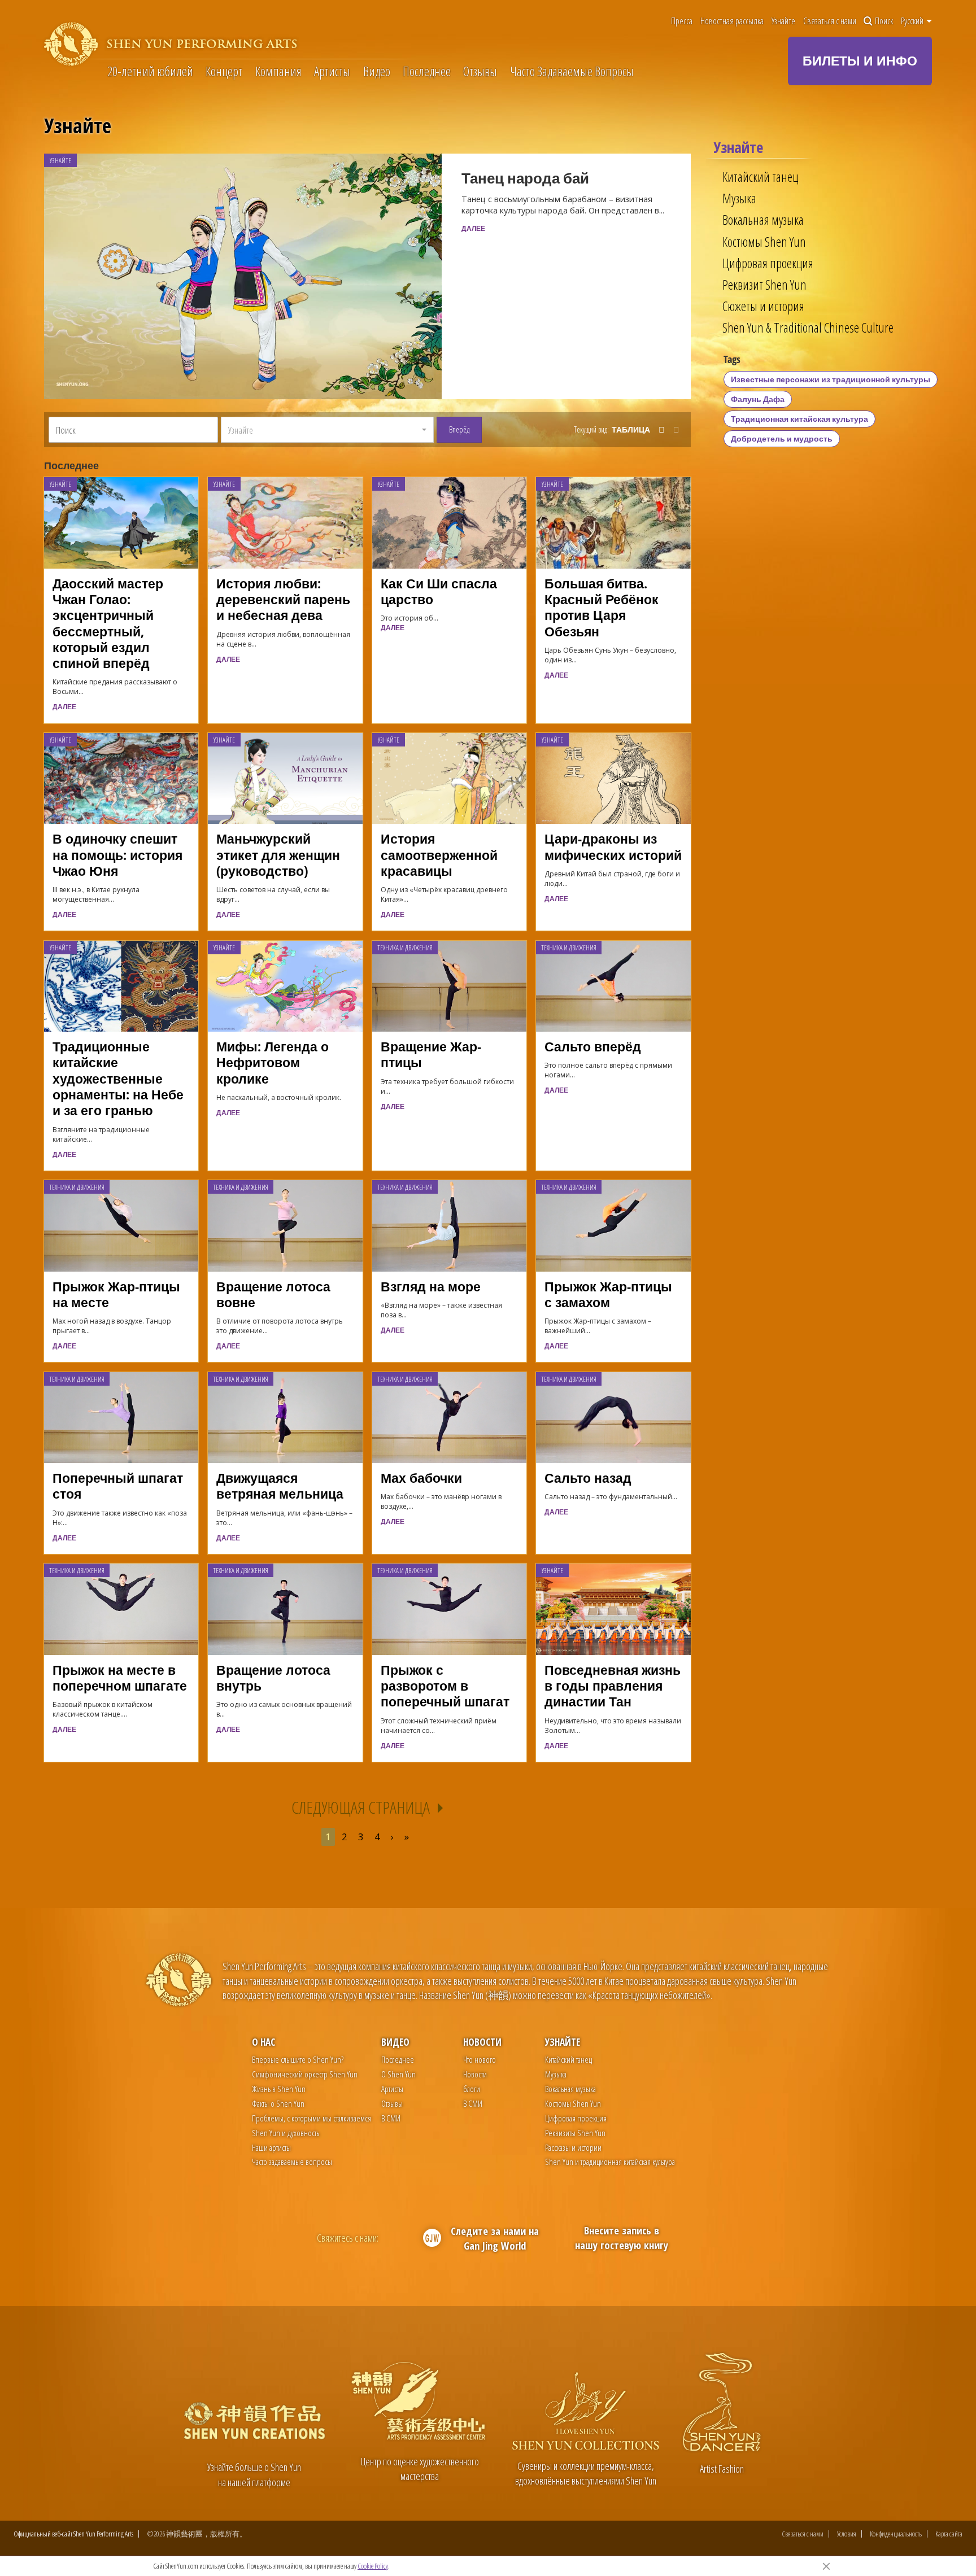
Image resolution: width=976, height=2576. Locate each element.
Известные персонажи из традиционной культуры (831, 379)
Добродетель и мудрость (782, 438)
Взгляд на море (431, 1287)
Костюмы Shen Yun (764, 242)
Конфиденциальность (896, 2534)
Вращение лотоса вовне (273, 1294)
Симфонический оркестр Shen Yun (305, 2074)
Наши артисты (271, 2147)
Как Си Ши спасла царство (439, 591)
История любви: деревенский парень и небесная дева (283, 600)
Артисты (332, 71)
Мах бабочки (421, 1478)
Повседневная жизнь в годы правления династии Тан (613, 1686)
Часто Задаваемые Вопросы (572, 71)
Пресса (682, 21)
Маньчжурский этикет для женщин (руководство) (278, 855)
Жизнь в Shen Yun (279, 2089)
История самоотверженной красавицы (439, 855)
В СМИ (391, 2118)
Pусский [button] (913, 21)
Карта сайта (949, 2534)
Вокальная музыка (763, 220)
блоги (472, 2089)
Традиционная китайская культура (799, 419)
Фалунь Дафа (758, 399)
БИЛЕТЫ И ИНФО (860, 60)
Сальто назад (588, 1478)
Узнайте (783, 21)
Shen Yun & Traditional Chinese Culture (808, 328)
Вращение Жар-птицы (431, 1055)
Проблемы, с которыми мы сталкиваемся (311, 2118)
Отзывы (480, 71)
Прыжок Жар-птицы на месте (116, 1294)
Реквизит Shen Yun (764, 285)
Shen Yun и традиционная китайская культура (610, 2162)
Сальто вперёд (593, 1047)
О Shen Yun (398, 2074)
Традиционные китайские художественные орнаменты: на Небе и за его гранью (118, 1079)
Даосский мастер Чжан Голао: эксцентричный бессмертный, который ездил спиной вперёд (108, 623)
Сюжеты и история (763, 306)
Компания (278, 71)
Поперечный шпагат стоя (118, 1486)
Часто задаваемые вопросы (292, 2162)
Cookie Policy (373, 2566)
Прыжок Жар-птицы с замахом (608, 1294)
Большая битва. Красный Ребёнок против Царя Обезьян (602, 608)
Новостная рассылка (732, 21)
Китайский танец (760, 177)
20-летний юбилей (150, 71)
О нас (263, 2042)
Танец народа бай (525, 178)
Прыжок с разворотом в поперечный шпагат (445, 1686)
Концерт (224, 71)
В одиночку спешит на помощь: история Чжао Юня (117, 855)
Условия (847, 2534)
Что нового (480, 2059)
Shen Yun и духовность (286, 2133)
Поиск (884, 21)
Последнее (427, 71)
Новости (482, 2042)
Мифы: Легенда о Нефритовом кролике (273, 1063)
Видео (377, 71)
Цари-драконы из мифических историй (613, 847)
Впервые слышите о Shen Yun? (298, 2059)
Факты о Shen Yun (278, 2103)
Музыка (739, 198)
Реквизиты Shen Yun (575, 2133)
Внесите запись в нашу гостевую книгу (622, 2237)
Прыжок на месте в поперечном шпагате (120, 1678)
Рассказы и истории (573, 2147)
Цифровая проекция (768, 263)
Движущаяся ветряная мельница (280, 1486)
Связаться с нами (830, 21)
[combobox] (327, 430)
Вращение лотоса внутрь (273, 1678)
